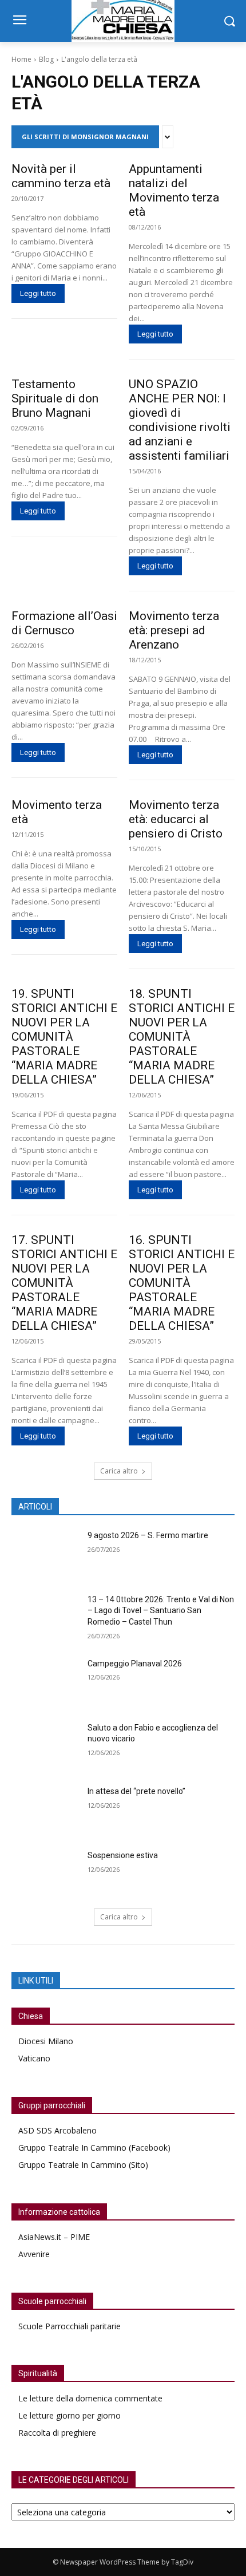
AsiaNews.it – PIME (54, 2237)
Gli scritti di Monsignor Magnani (85, 137)
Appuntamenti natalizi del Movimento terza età (174, 190)
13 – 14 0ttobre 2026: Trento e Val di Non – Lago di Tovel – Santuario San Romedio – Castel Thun (161, 1611)
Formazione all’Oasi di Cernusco (64, 623)
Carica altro (119, 1471)
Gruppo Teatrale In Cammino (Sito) (83, 2165)
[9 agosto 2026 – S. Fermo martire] (45, 1554)
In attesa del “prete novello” (136, 1791)
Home (21, 59)
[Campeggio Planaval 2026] (45, 1682)
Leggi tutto (38, 293)
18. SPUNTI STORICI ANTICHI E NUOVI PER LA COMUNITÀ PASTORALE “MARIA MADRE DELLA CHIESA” (182, 1037)
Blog (46, 59)
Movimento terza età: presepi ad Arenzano (174, 630)
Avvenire (34, 2254)
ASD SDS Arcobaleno (57, 2130)
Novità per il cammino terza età (61, 176)
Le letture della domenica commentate (90, 2398)
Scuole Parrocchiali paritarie (70, 2326)
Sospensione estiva (123, 1855)
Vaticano (34, 2058)
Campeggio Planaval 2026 (135, 1664)
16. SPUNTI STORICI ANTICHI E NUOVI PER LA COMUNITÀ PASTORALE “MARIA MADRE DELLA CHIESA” (182, 1283)
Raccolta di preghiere (57, 2433)
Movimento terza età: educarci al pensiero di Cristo (176, 819)
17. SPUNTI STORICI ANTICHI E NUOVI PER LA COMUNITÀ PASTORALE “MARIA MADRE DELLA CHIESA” (64, 1283)
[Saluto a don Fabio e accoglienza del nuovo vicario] (45, 1746)
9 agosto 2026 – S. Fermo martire (148, 1535)
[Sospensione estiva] (45, 1874)
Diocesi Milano (46, 2041)
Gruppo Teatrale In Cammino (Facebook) (94, 2148)
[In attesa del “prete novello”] (45, 1809)
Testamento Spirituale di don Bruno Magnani (55, 398)
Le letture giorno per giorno (70, 2415)
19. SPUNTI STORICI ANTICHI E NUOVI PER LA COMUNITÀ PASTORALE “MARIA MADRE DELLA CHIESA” (64, 1037)
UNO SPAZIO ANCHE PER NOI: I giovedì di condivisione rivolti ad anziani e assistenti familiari (180, 420)
